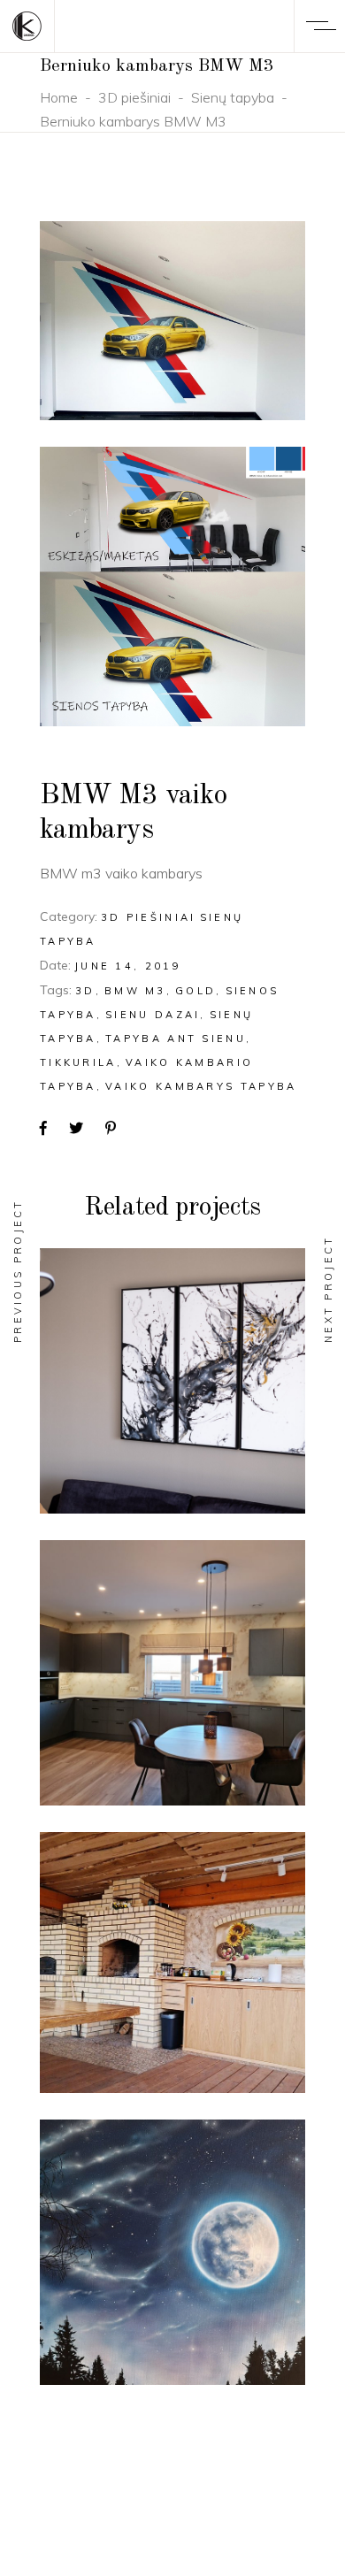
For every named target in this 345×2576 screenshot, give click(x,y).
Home (59, 97)
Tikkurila (78, 1062)
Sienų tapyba (233, 97)
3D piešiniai (134, 97)
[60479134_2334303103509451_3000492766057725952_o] (172, 321)
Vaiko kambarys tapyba (201, 1086)
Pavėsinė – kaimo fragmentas (173, 1984)
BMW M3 (135, 991)
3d (85, 991)
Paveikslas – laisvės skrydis (172, 1402)
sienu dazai (153, 1015)
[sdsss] (172, 586)
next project (328, 1289)
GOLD (195, 991)
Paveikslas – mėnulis (172, 2274)
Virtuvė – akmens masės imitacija (172, 1694)
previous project (18, 1271)
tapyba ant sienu (176, 1039)
